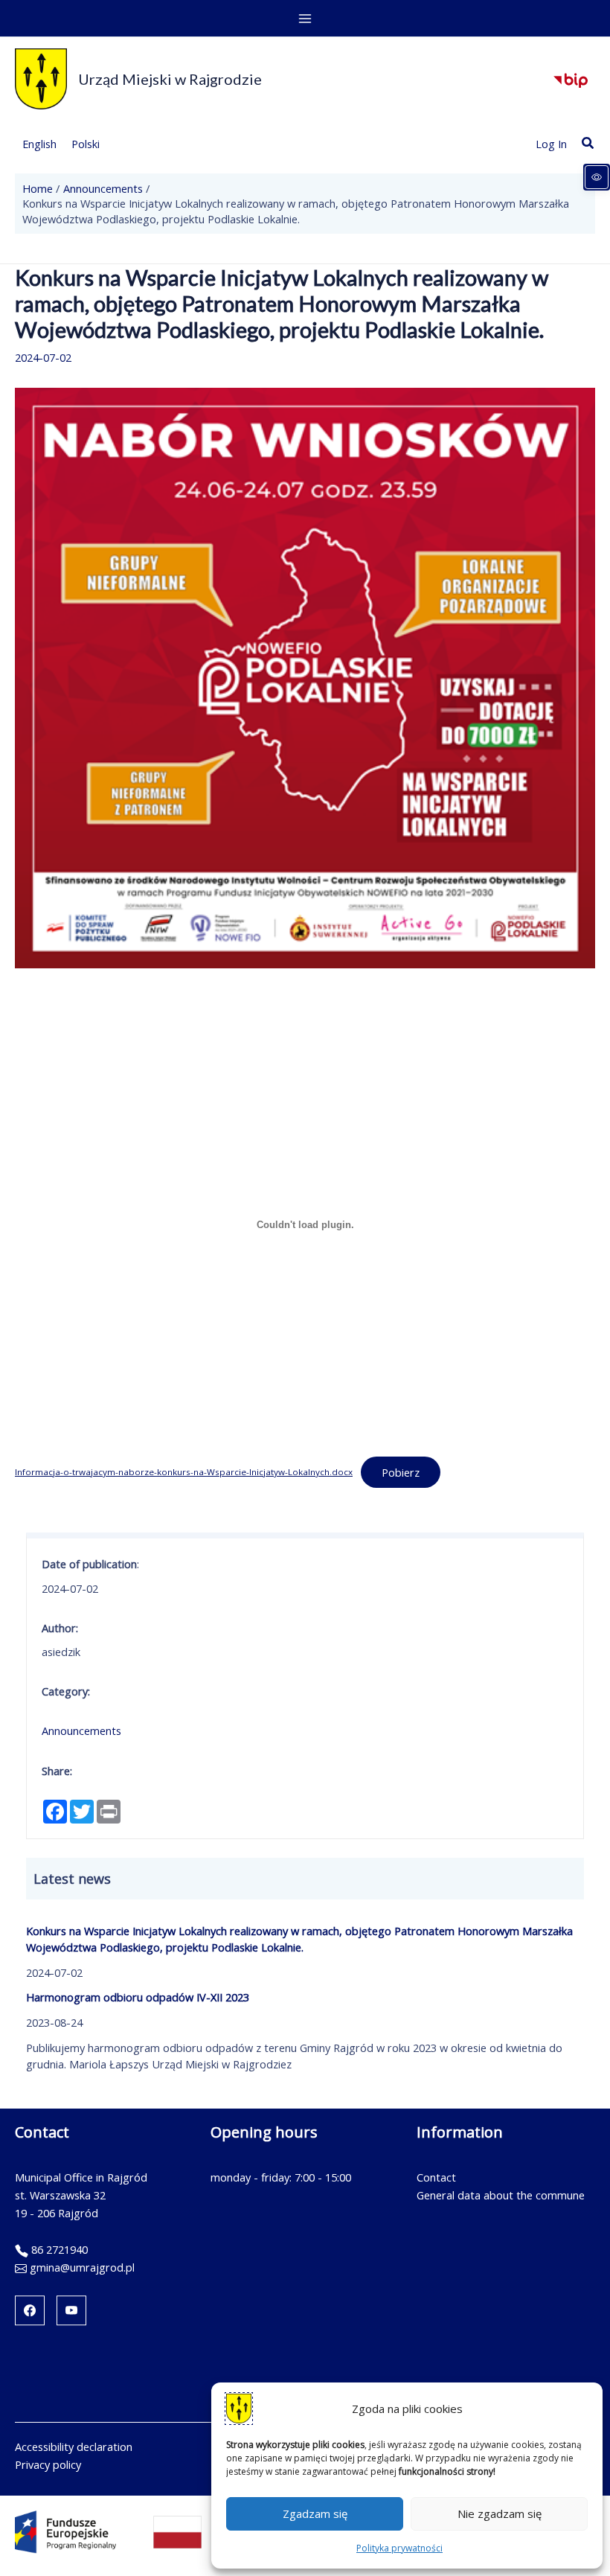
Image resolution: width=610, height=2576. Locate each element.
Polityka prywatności (399, 2548)
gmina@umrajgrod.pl (82, 2267)
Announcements (81, 1730)
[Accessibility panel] (597, 177)
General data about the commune (501, 2195)
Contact (436, 2177)
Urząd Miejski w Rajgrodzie (170, 79)
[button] (588, 144)
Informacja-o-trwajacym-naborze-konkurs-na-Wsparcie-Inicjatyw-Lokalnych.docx (184, 1472)
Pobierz (401, 1472)
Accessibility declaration (74, 2446)
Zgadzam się (315, 2513)
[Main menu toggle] (305, 19)
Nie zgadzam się (500, 2513)
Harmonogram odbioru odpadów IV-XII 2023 (138, 1997)
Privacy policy (48, 2464)
